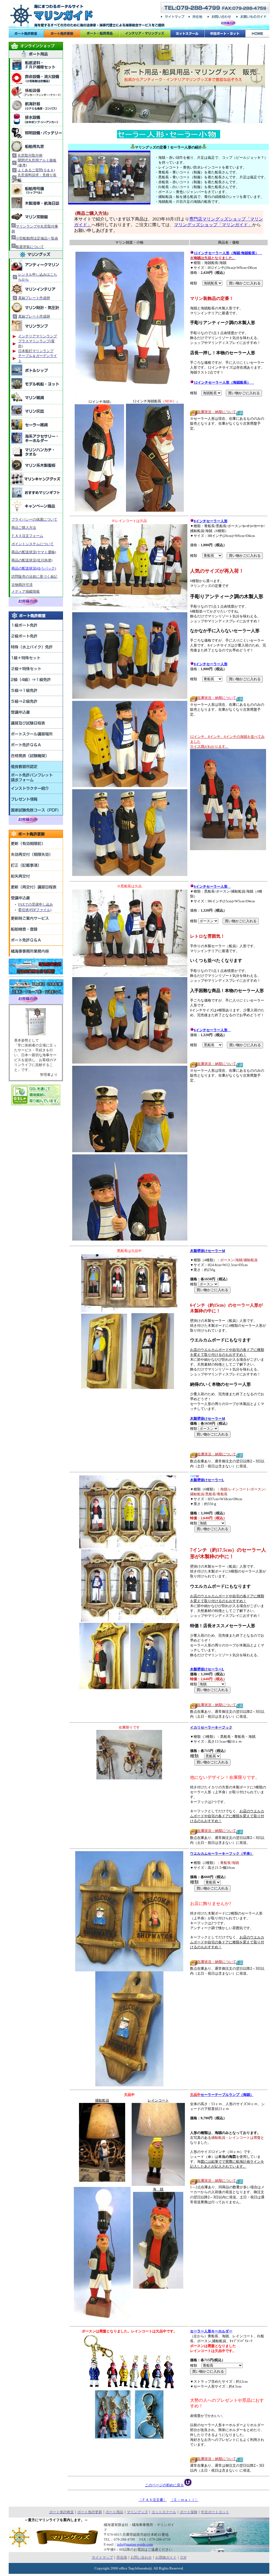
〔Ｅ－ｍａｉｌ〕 (184, 2500)
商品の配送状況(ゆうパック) (34, 568)
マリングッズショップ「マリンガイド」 (213, 225)
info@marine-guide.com (135, 2544)
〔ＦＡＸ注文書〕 (153, 2500)
